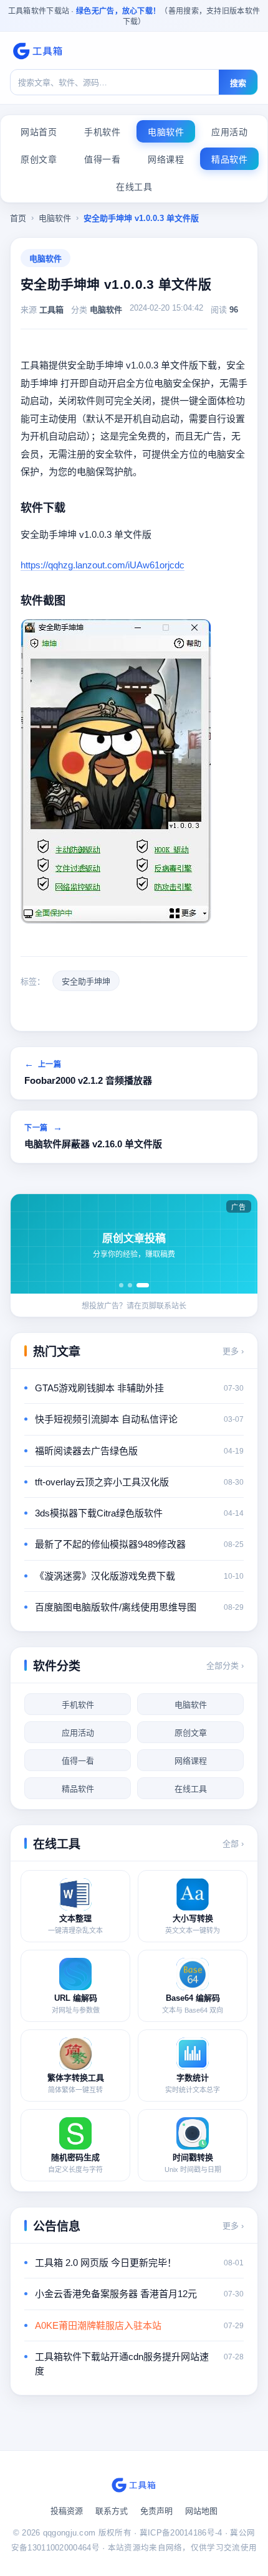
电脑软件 (166, 132)
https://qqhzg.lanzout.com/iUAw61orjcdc (103, 565)
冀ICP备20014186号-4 (181, 2533)
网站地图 (201, 2511)
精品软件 (229, 159)
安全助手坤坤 (86, 981)
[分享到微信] (65, 1008)
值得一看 (102, 159)
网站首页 (39, 132)
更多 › (233, 1351)
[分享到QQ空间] (47, 1008)
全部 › (233, 1844)
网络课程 (166, 159)
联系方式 (112, 2511)
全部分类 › (225, 1666)
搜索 (238, 83)
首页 (18, 218)
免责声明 (156, 2511)
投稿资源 (67, 2511)
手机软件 (102, 132)
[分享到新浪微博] (84, 1008)
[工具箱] (38, 51)
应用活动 (229, 132)
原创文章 (39, 159)
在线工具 (134, 187)
